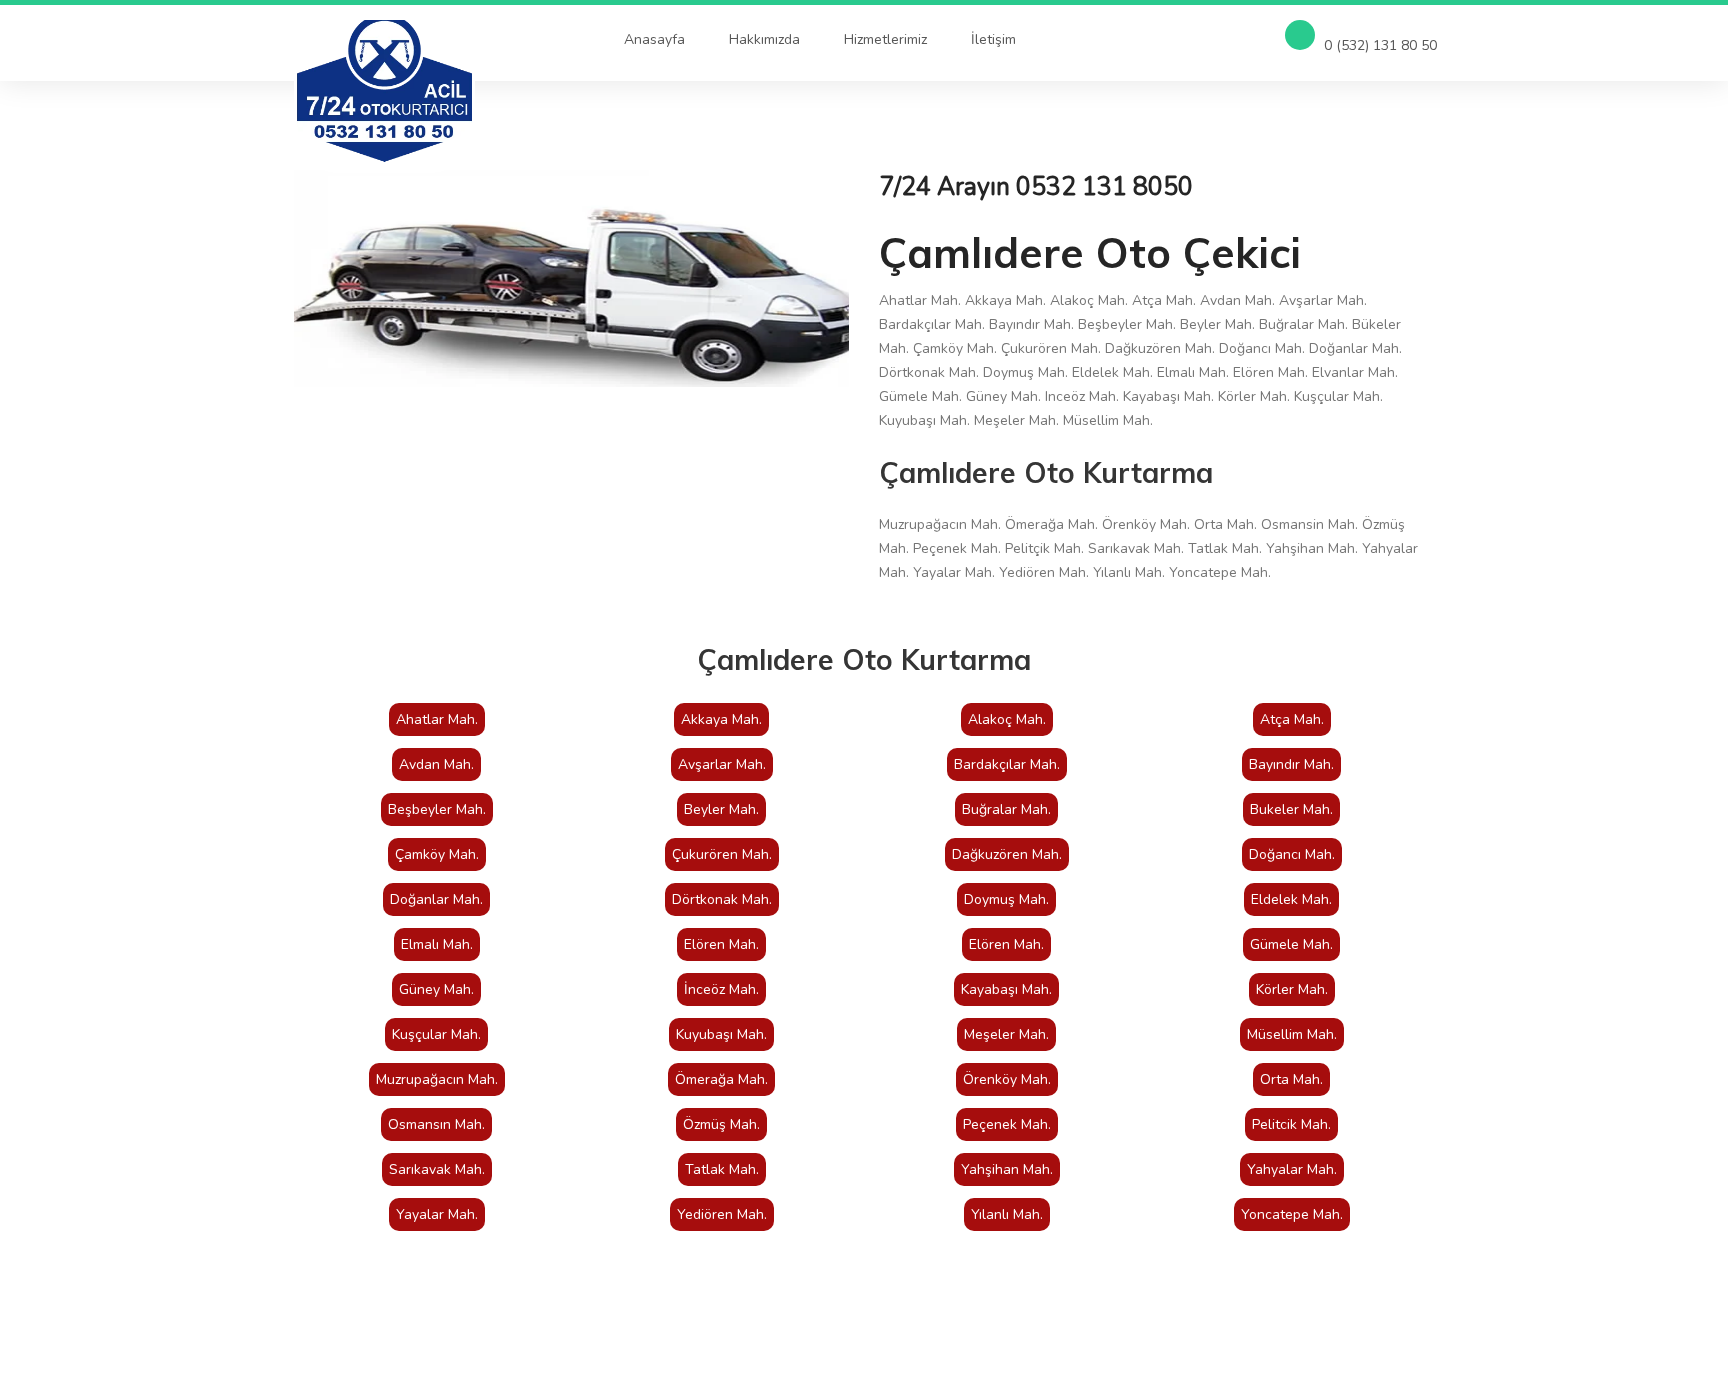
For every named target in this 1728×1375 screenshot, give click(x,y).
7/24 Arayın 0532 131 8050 (1036, 187)
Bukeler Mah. (1291, 809)
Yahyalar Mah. (1292, 1169)
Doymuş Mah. (1006, 899)
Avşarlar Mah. (722, 764)
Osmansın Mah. (436, 1124)
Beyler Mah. (721, 809)
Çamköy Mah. (437, 854)
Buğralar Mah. (1006, 809)
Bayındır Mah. (1291, 764)
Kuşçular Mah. (436, 1034)
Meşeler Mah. (1006, 1034)
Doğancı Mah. (1292, 854)
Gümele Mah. (1291, 944)
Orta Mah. (1291, 1079)
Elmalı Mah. (437, 944)
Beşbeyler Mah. (437, 809)
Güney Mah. (436, 989)
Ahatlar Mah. (437, 719)
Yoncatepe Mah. (1292, 1214)
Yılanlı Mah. (1007, 1214)
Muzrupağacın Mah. (437, 1079)
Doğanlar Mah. (436, 899)
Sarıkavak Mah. (437, 1169)
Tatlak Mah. (722, 1169)
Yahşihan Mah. (1007, 1169)
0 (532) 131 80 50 (1378, 45)
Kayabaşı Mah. (1006, 989)
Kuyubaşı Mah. (721, 1034)
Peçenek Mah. (1007, 1124)
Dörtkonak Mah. (722, 899)
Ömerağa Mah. (721, 1079)
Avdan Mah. (436, 764)
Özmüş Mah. (721, 1124)
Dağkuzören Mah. (1007, 854)
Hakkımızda (764, 39)
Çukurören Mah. (722, 854)
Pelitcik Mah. (1291, 1124)
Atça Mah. (1292, 719)
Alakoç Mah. (1007, 719)
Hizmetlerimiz (885, 39)
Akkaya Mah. (721, 719)
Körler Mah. (1292, 989)
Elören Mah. (721, 944)
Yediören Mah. (722, 1214)
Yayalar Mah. (437, 1214)
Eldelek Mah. (1291, 899)
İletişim (993, 39)
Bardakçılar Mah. (1007, 764)
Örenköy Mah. (1007, 1079)
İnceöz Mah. (721, 989)
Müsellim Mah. (1292, 1034)
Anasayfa (654, 39)
